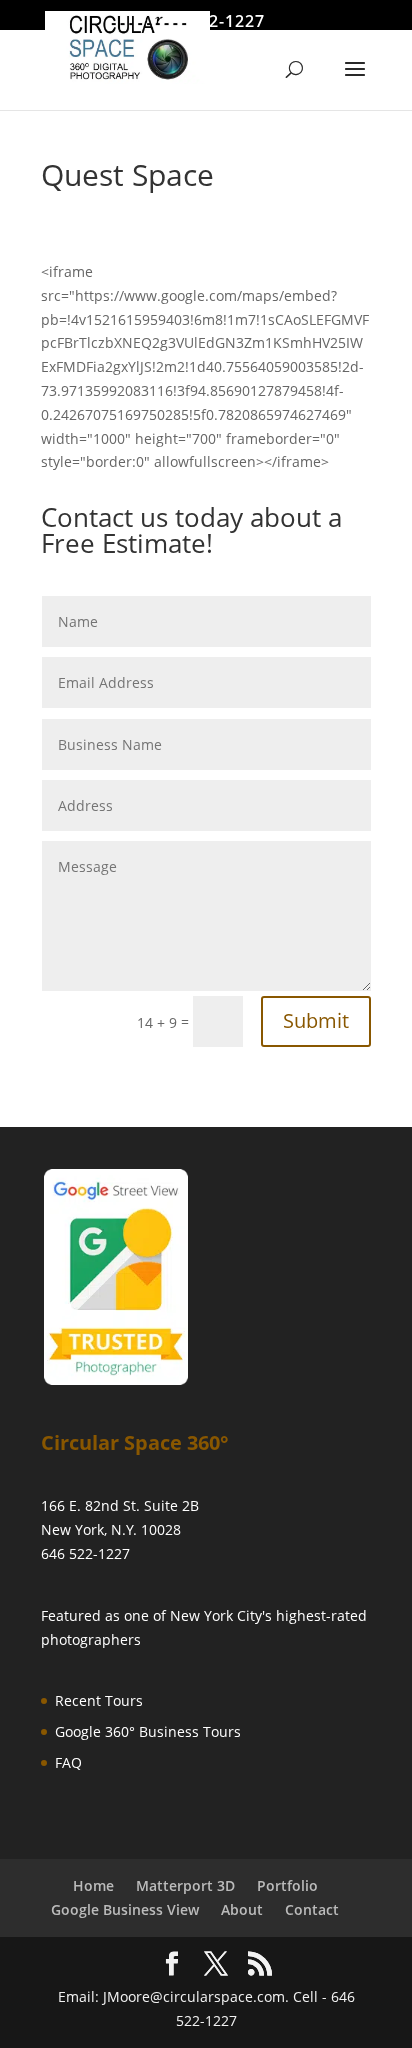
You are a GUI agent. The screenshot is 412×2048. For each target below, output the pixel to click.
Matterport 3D (185, 1885)
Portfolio (287, 1885)
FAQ (68, 1762)
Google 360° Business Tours (148, 1731)
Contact (312, 1909)
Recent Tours (99, 1700)
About (242, 1909)
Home (93, 1885)
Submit (316, 1020)
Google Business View (125, 1909)
